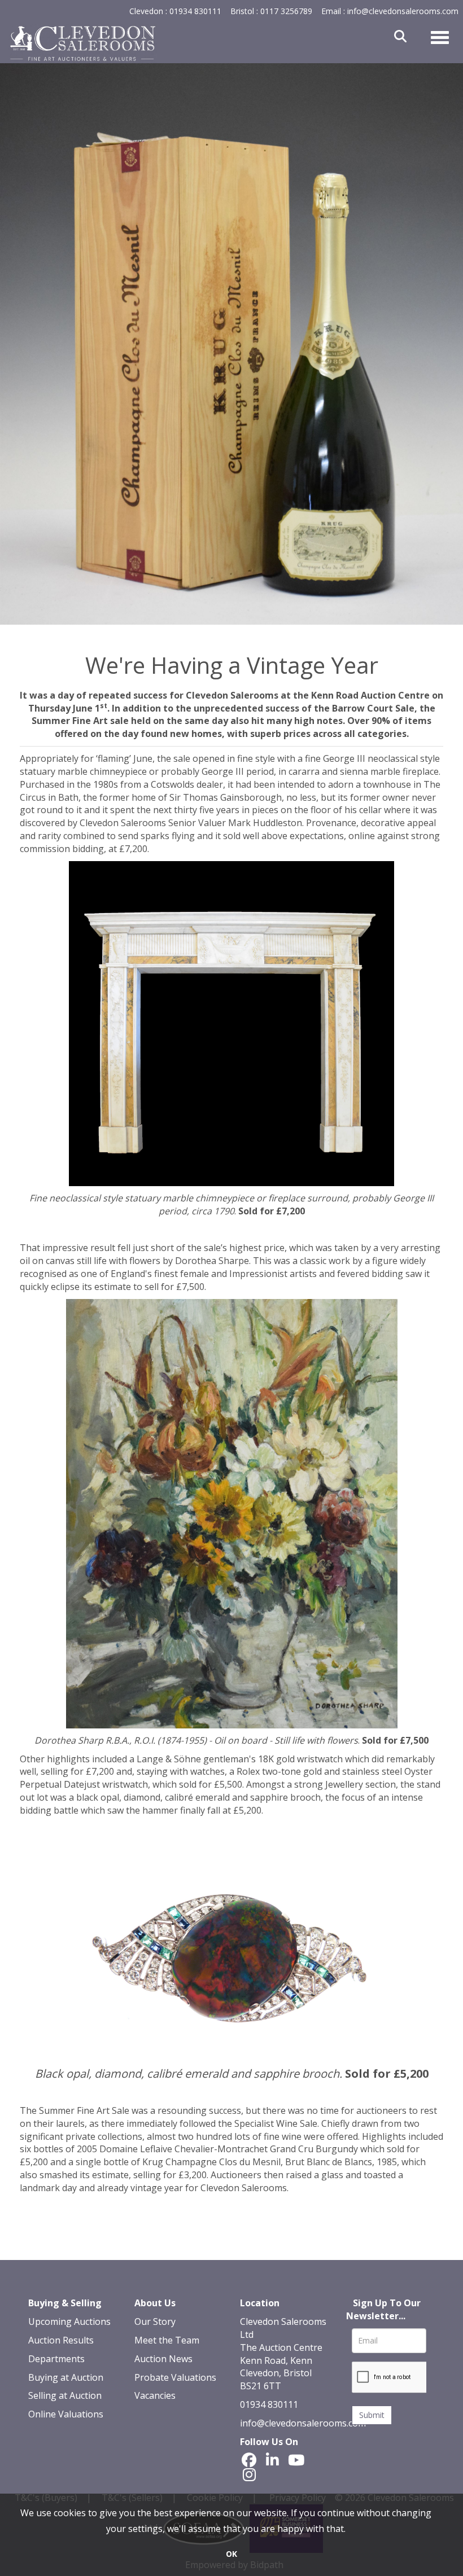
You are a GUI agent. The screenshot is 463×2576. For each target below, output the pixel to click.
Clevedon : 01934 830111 (175, 11)
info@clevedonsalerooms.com (303, 2423)
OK (231, 2554)
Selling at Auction (65, 2395)
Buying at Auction (66, 2377)
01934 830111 (269, 2404)
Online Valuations (66, 2414)
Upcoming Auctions (69, 2322)
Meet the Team (167, 2340)
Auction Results (61, 2340)
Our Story (155, 2322)
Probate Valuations (175, 2377)
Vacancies (155, 2395)
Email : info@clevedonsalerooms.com (390, 11)
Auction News (163, 2359)
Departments (56, 2359)
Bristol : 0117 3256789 (271, 11)
